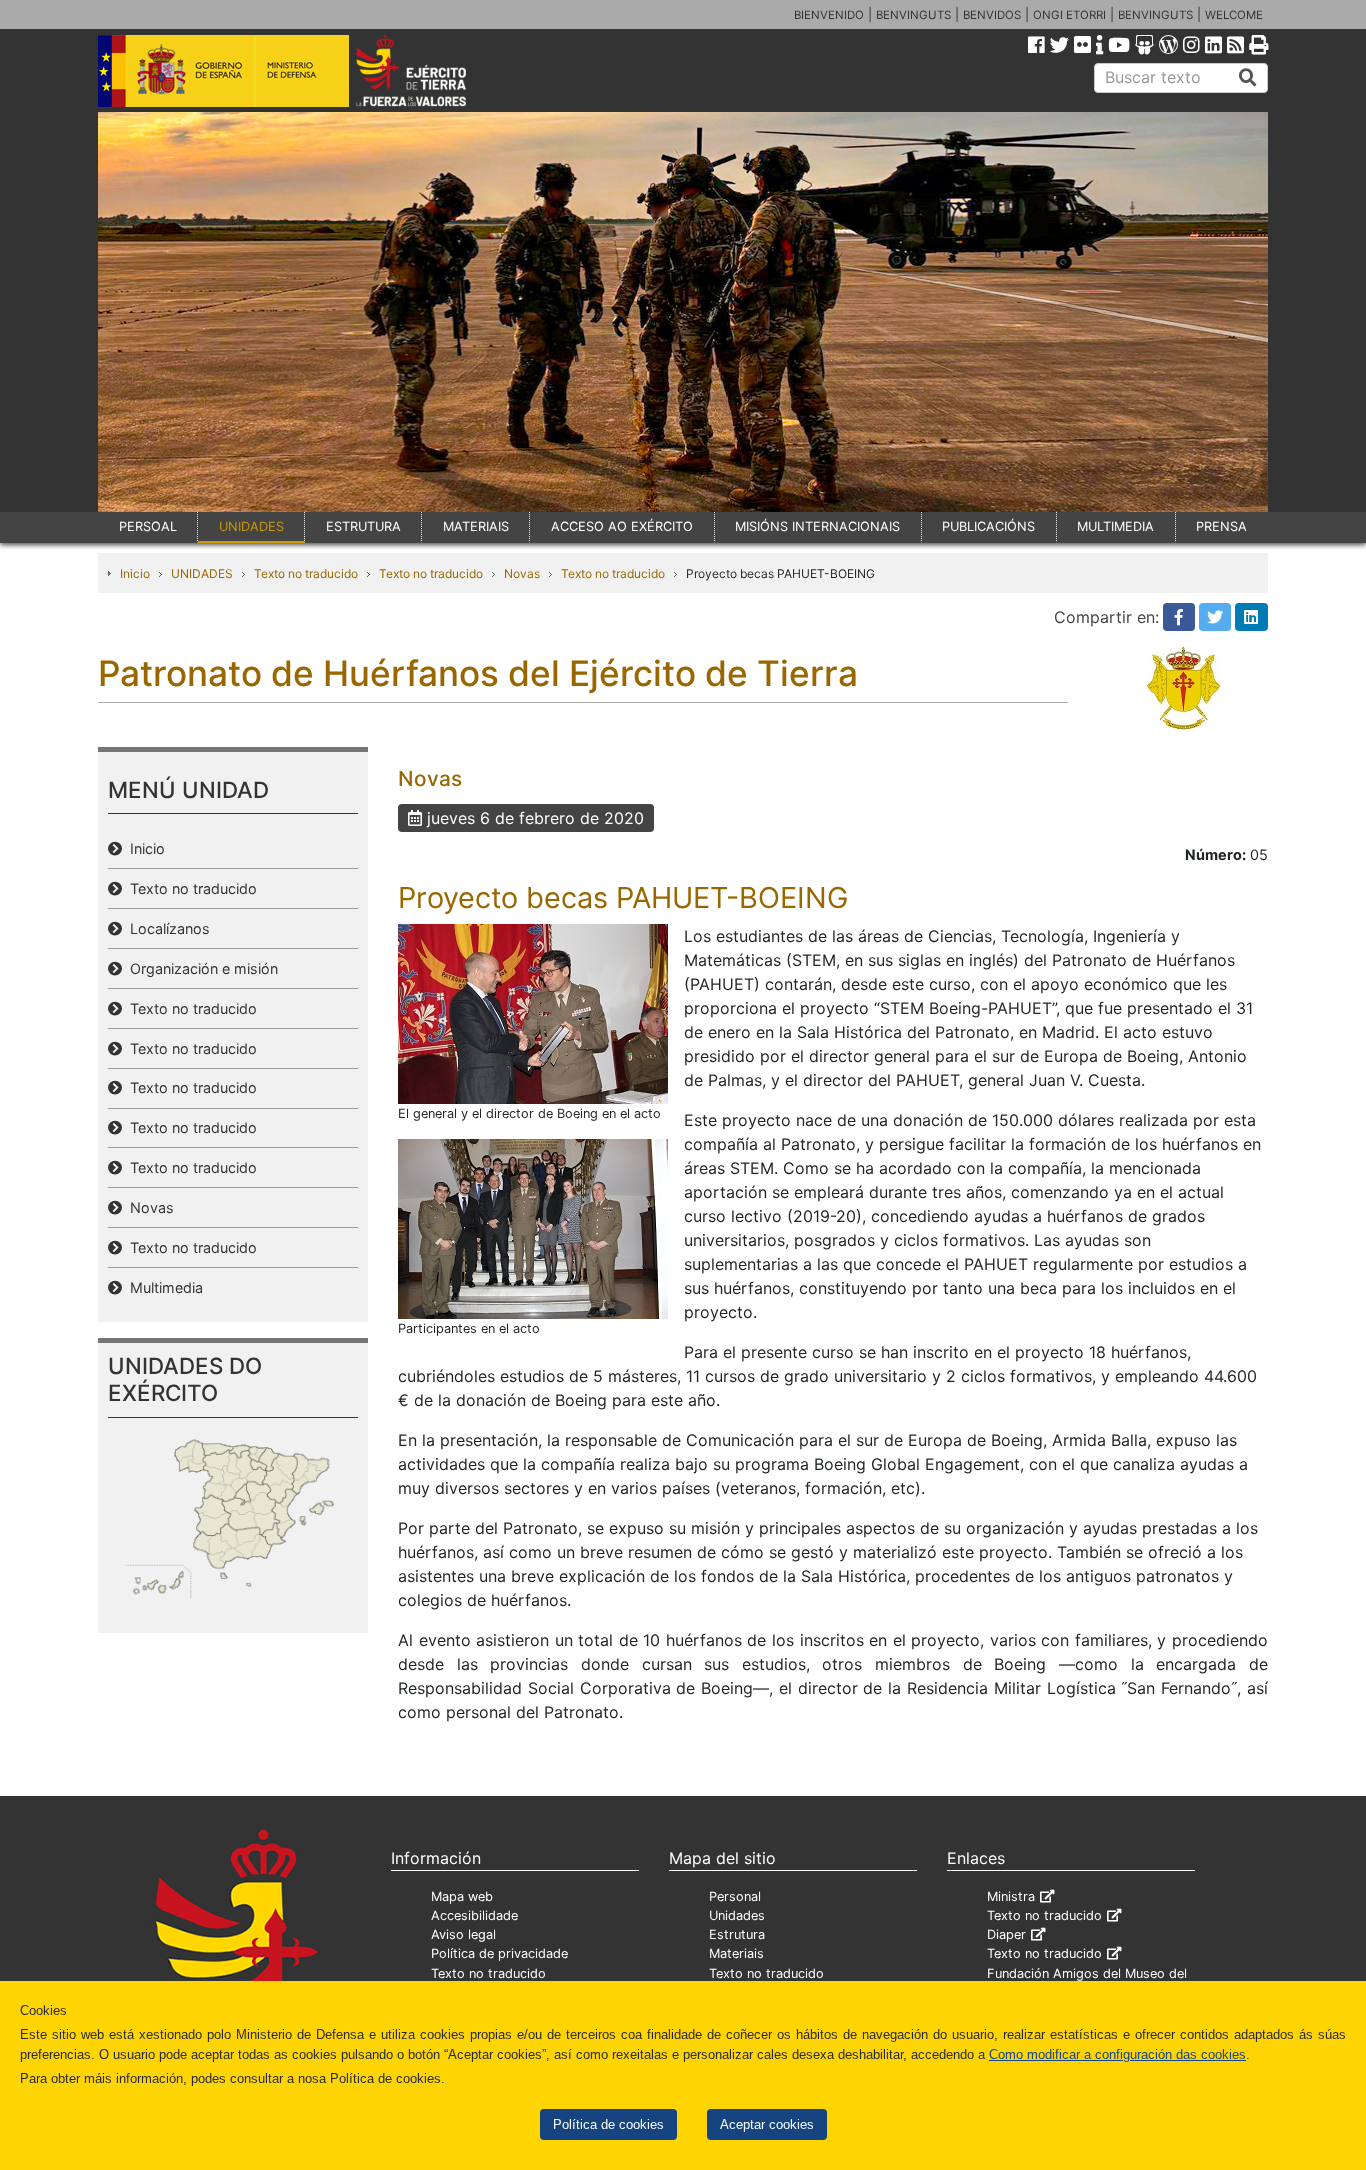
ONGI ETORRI (1069, 15)
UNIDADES (251, 526)
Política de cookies (608, 2124)
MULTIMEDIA (1115, 526)
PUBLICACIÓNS (988, 526)
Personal (735, 1896)
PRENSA (1221, 526)
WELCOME (1234, 15)
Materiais (736, 1953)
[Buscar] (1248, 78)
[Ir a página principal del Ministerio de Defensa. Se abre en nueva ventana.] (223, 69)
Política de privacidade (499, 1953)
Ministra (1011, 1896)
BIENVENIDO (829, 15)
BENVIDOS (992, 15)
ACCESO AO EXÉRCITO (622, 526)
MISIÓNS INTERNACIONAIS (817, 526)
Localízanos (166, 928)
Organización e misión (200, 968)
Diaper (1006, 1934)
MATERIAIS (476, 526)
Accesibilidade (474, 1915)
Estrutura (737, 1934)
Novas (522, 573)
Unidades (737, 1915)
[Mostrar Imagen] (533, 1012)
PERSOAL (148, 526)
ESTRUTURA (363, 526)
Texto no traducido (306, 573)
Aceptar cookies (767, 2124)
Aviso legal (463, 1934)
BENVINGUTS (913, 15)
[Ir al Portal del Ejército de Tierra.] (434, 69)
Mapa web (462, 1896)
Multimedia (162, 1287)
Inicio (135, 573)
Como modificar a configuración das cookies (1117, 2054)
